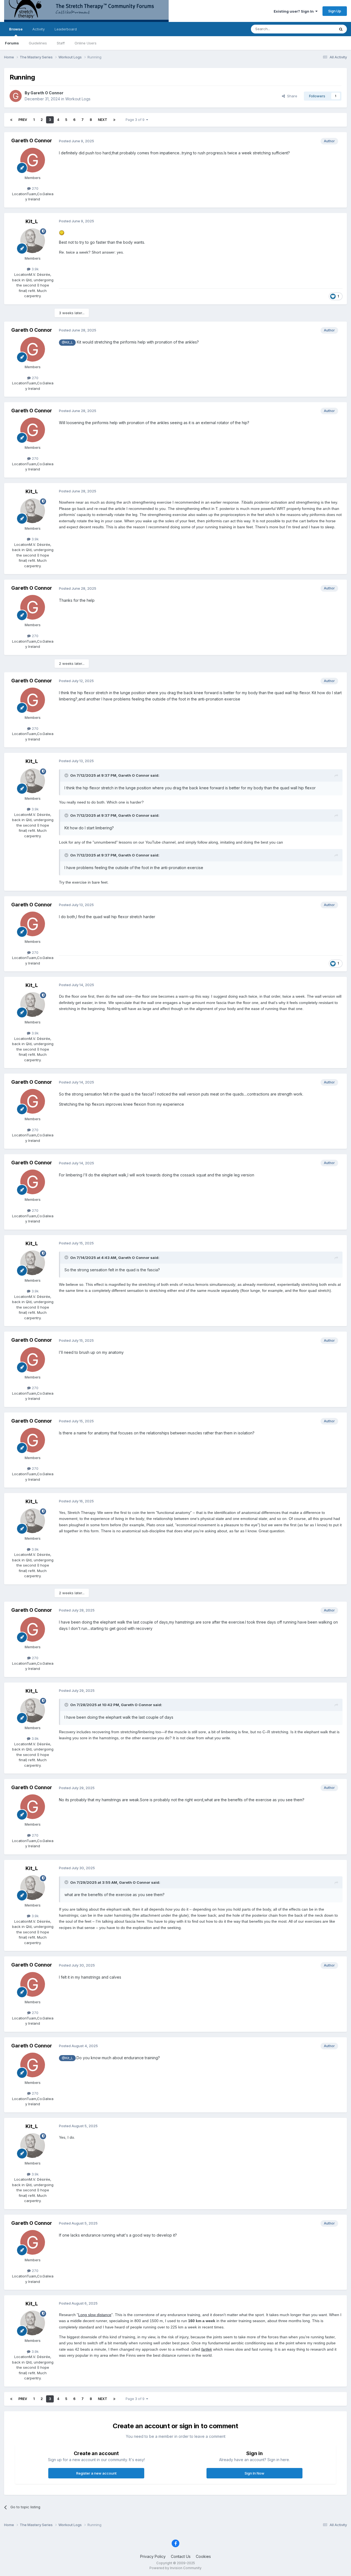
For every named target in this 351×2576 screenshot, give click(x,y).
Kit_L (32, 221)
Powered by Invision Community (175, 2568)
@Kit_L (67, 342)
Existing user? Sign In (295, 11)
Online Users (86, 43)
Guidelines (38, 43)
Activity (39, 29)
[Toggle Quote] (67, 775)
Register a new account (96, 2473)
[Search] (341, 29)
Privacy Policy (153, 2556)
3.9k (35, 269)
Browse (16, 29)
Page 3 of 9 (136, 120)
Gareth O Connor (47, 93)
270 (35, 188)
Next (103, 120)
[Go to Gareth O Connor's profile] (16, 96)
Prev (23, 120)
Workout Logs (78, 99)
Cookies (203, 2556)
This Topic (319, 29)
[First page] (11, 120)
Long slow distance (95, 2315)
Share (291, 96)
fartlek (207, 2349)
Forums (12, 43)
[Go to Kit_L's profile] (33, 241)
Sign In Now (254, 2473)
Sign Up (335, 11)
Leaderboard (66, 29)
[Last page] (114, 120)
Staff (61, 43)
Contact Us (181, 2556)
